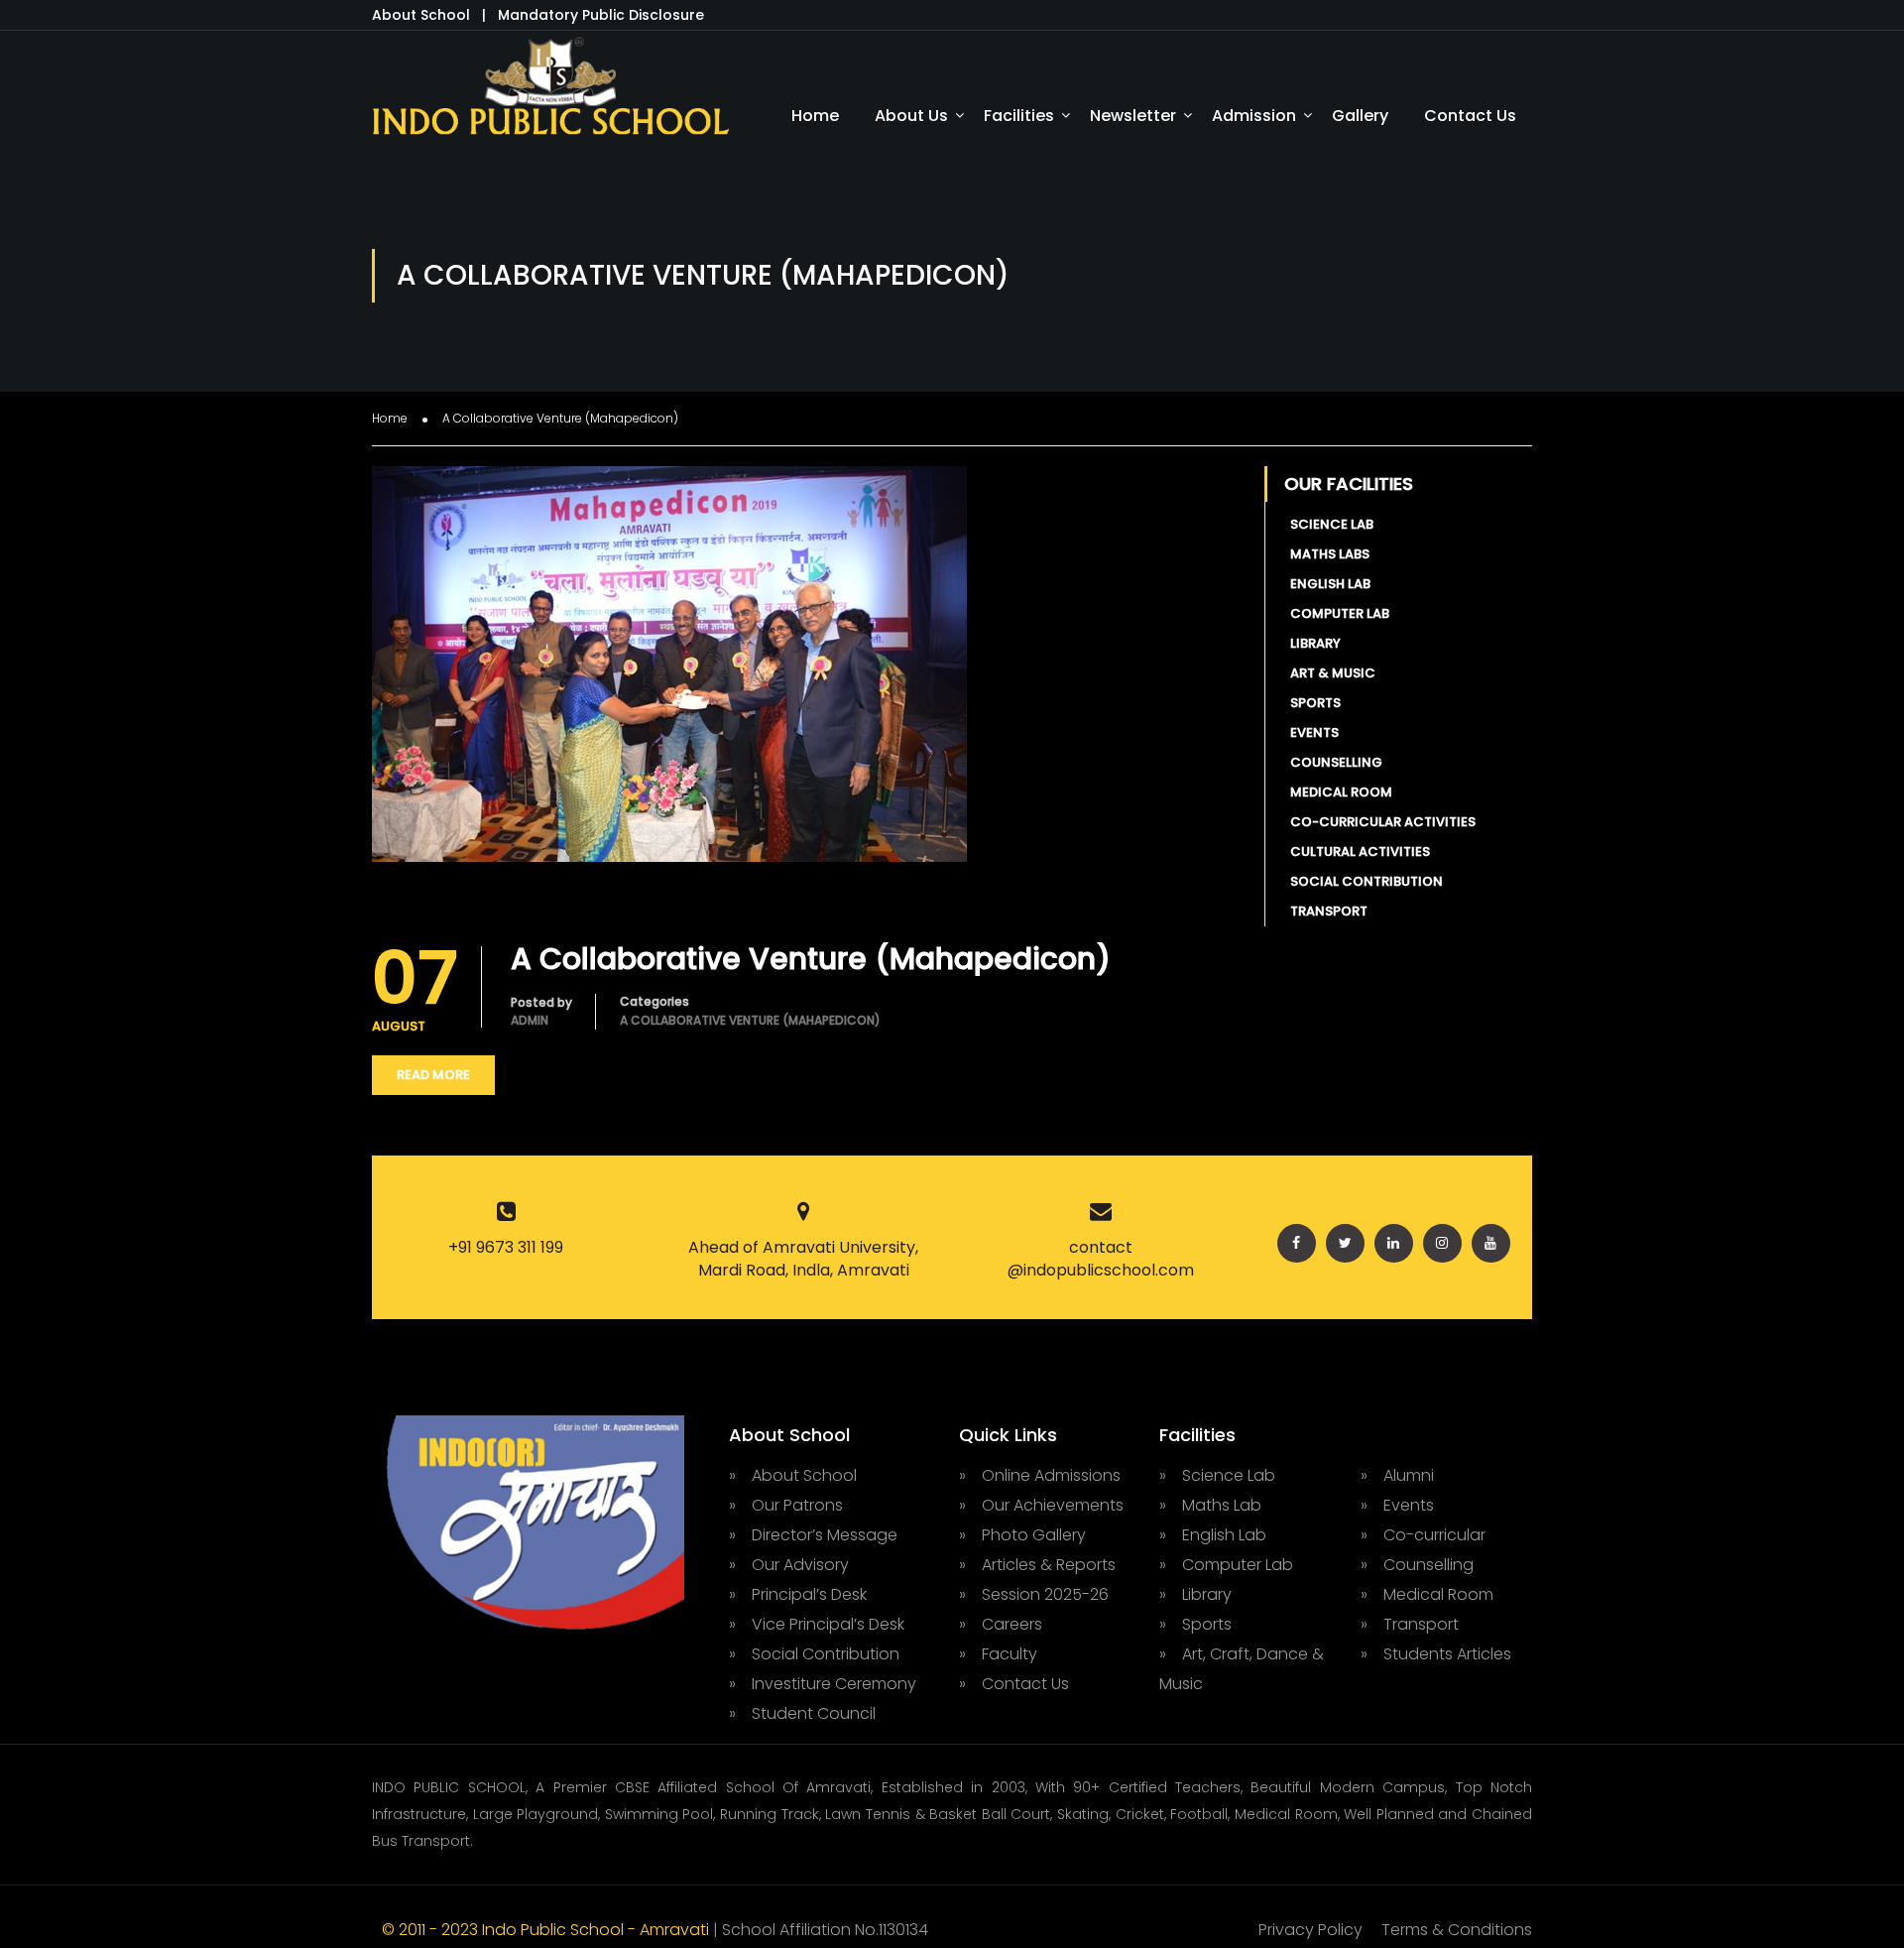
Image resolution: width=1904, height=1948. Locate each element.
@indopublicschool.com (1101, 1270)
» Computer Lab (1226, 1565)
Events (1311, 732)
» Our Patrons (786, 1505)
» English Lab (1213, 1535)
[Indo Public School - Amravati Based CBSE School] (550, 95)
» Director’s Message (813, 1535)
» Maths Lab (1210, 1505)
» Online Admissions (1040, 1475)
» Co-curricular (1423, 1535)
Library (1312, 643)
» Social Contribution (814, 1654)
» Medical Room (1427, 1594)
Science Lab (1329, 524)
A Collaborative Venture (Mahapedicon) (811, 959)
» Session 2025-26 (1034, 1594)
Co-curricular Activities (1380, 822)
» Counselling (1417, 1565)
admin (530, 1020)
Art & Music (1330, 673)
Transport (1326, 911)
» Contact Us (1014, 1684)
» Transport (1410, 1624)
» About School (793, 1475)
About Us (911, 116)
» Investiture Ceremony (823, 1684)
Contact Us (1470, 116)
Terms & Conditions (1457, 1930)
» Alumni (1397, 1475)
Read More (433, 1075)
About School (423, 15)
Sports (1312, 703)
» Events (1397, 1505)
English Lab (1327, 584)
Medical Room (1338, 792)
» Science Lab (1217, 1475)
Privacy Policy (1310, 1930)
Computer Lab (1337, 613)
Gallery (1360, 116)
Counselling (1333, 762)
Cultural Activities (1357, 852)
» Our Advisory (789, 1565)
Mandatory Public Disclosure (601, 15)
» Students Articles (1436, 1654)
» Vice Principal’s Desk (817, 1624)
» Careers (1001, 1624)
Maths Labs (1327, 554)
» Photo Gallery (1022, 1535)
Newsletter (1133, 116)
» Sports (1195, 1624)
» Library (1195, 1594)
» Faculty (998, 1654)
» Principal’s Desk (798, 1594)
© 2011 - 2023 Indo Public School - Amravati (547, 1930)
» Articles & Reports (1037, 1565)
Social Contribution (1364, 881)
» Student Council (802, 1713)
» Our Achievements (1041, 1505)
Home (815, 116)
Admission (1254, 116)
